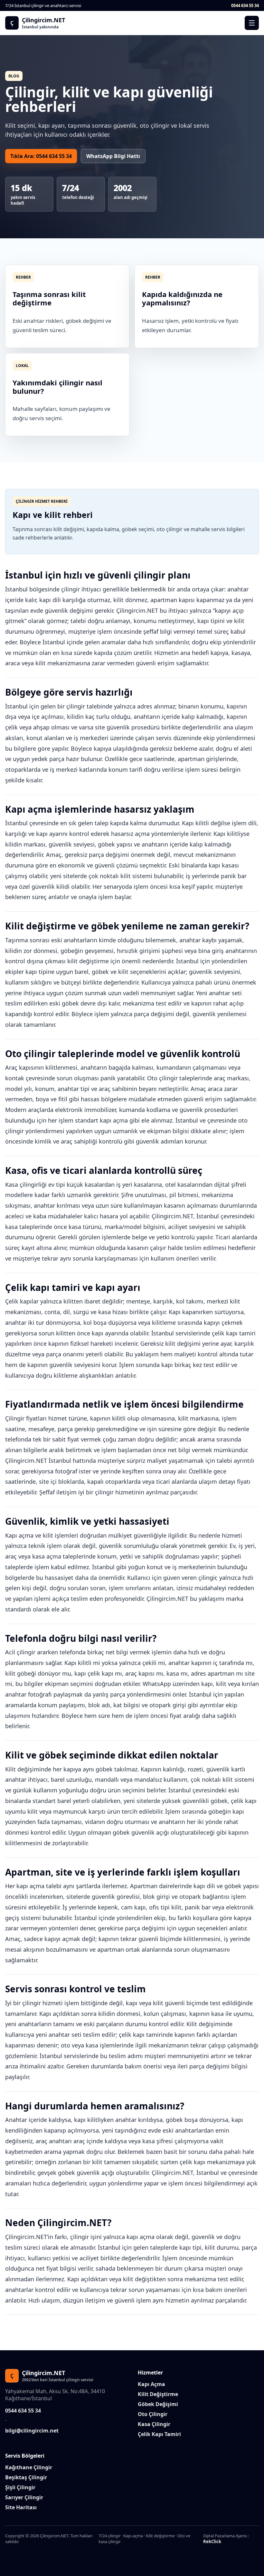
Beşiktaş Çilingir (26, 2477)
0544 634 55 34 (245, 5)
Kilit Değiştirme (158, 2394)
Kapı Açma (151, 2384)
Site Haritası (21, 2507)
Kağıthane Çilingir (29, 2467)
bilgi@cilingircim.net (32, 2431)
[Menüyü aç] (252, 23)
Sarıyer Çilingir (24, 2497)
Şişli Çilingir (20, 2487)
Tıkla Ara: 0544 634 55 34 (41, 156)
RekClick (212, 2541)
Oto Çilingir (153, 2414)
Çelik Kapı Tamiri (159, 2434)
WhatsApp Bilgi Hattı (113, 156)
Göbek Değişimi (158, 2404)
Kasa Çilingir (154, 2424)
